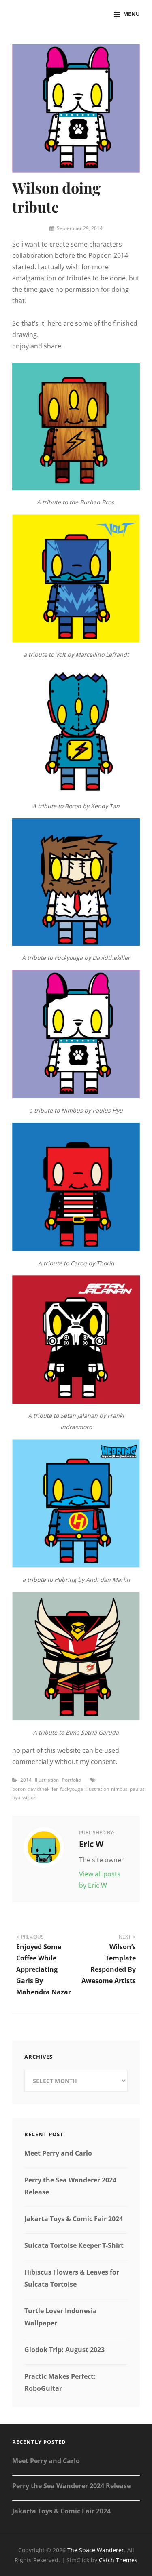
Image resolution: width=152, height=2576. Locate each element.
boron (19, 1789)
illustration (97, 1789)
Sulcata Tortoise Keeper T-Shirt (74, 2245)
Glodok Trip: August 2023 (64, 2350)
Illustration (47, 1780)
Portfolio (72, 1780)
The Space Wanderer (96, 2550)
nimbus (119, 1789)
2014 (26, 1780)
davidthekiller (43, 1789)
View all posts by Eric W (100, 1880)
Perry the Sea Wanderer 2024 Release (71, 2486)
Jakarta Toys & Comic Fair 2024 (74, 2219)
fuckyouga (72, 1789)
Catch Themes (118, 2560)
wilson (29, 1797)
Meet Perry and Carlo (58, 2153)
